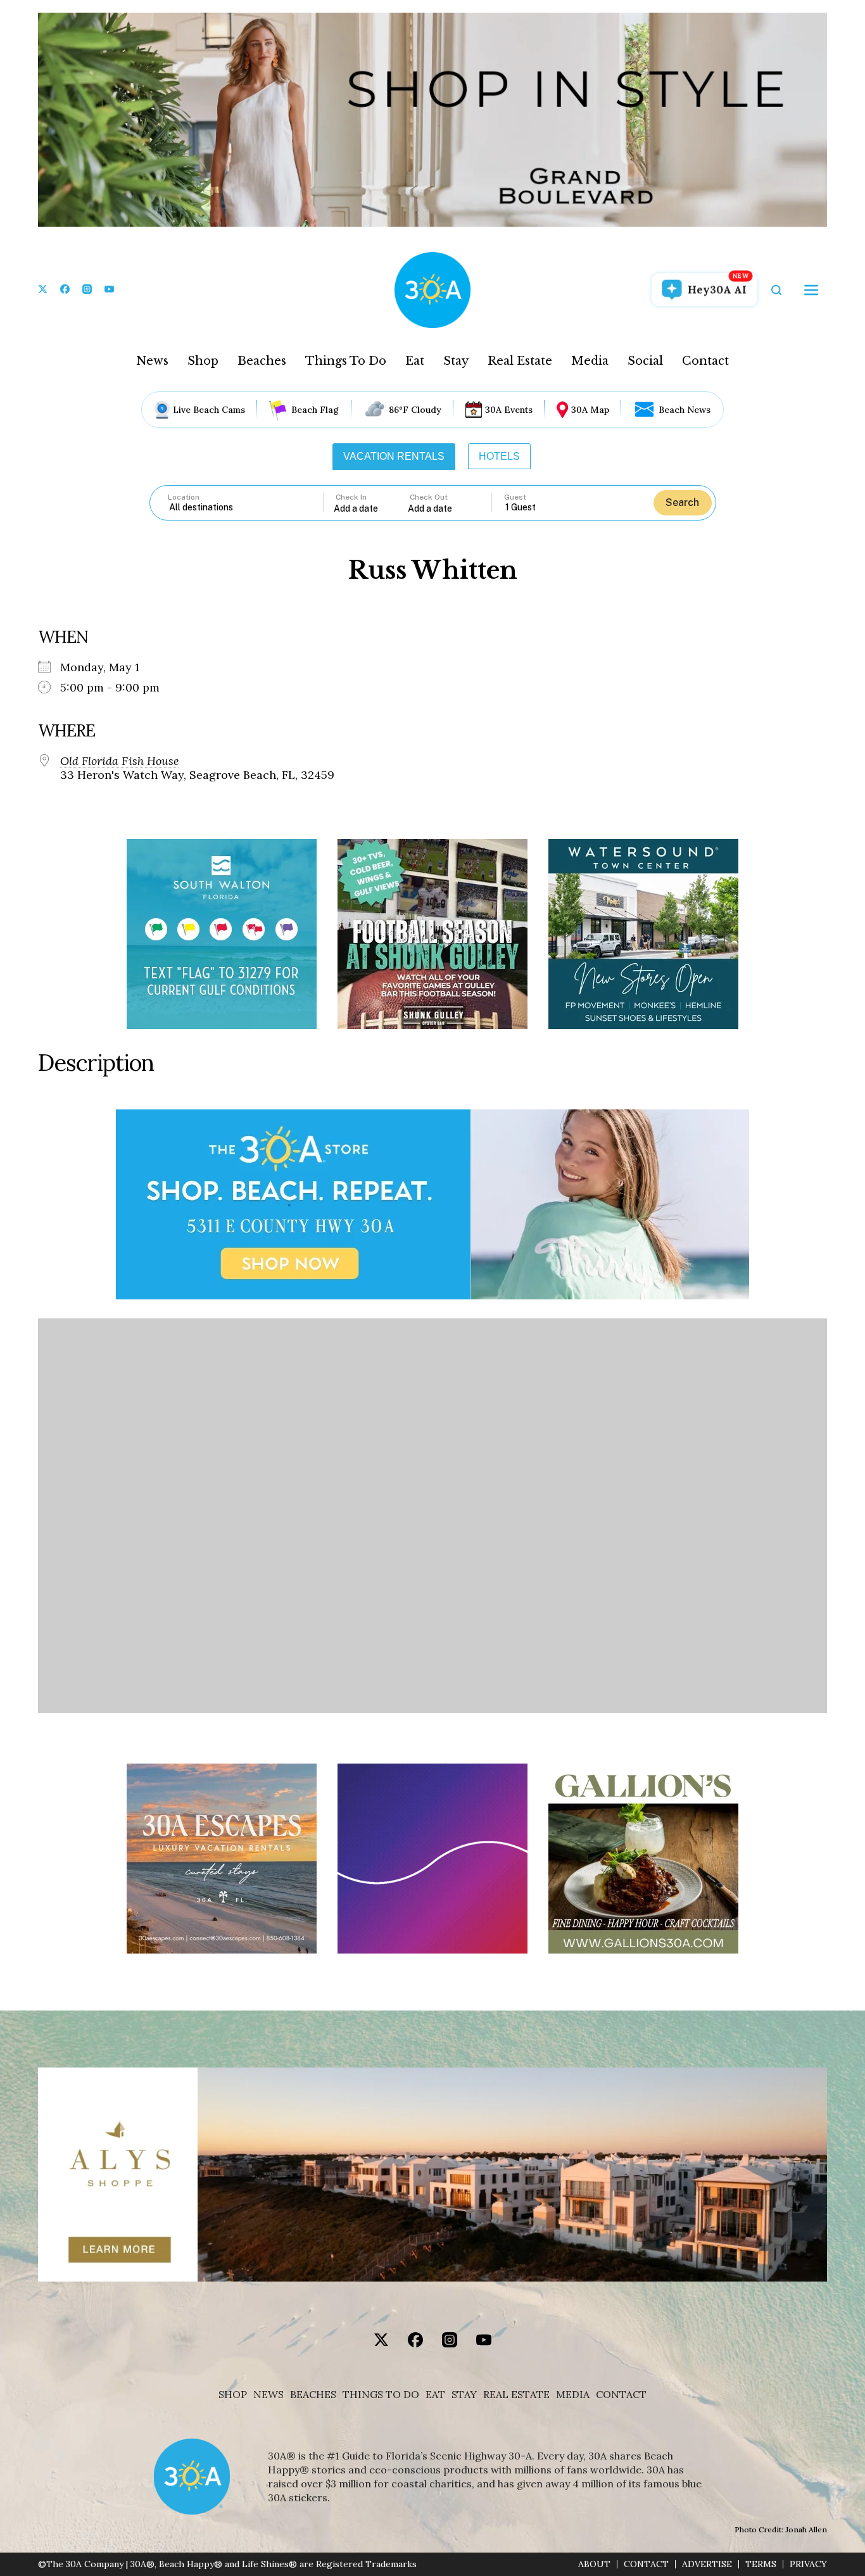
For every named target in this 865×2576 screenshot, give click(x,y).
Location (184, 497)
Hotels (499, 456)
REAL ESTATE (516, 2395)
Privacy (808, 2564)
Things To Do (346, 361)
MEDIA (573, 2395)
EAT (435, 2395)
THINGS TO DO (381, 2395)
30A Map (590, 410)
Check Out (429, 497)
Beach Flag (315, 410)
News (152, 361)
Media (590, 361)
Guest (515, 497)
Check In (351, 497)
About (594, 2564)
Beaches (262, 361)
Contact (705, 361)
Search (682, 502)
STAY (464, 2395)
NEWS (268, 2395)
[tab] (394, 457)
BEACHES (313, 2395)
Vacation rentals (394, 456)
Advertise (707, 2564)
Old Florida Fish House (120, 761)
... (371, 508)
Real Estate (520, 361)
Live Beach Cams (209, 410)
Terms (761, 2564)
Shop (203, 361)
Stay (456, 361)
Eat (415, 361)
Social (645, 361)
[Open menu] (811, 290)
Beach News (685, 410)
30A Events (509, 410)
